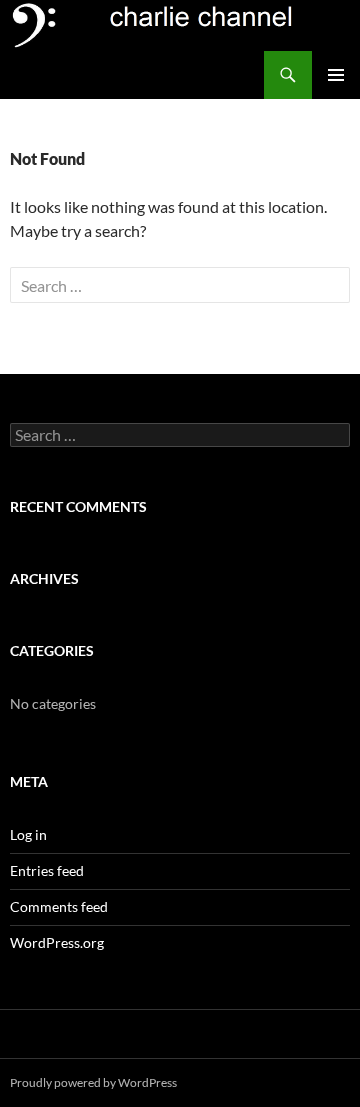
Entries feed (47, 870)
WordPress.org (57, 942)
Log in (28, 834)
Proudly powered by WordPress (93, 1082)
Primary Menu (336, 75)
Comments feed (59, 906)
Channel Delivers (78, 75)
